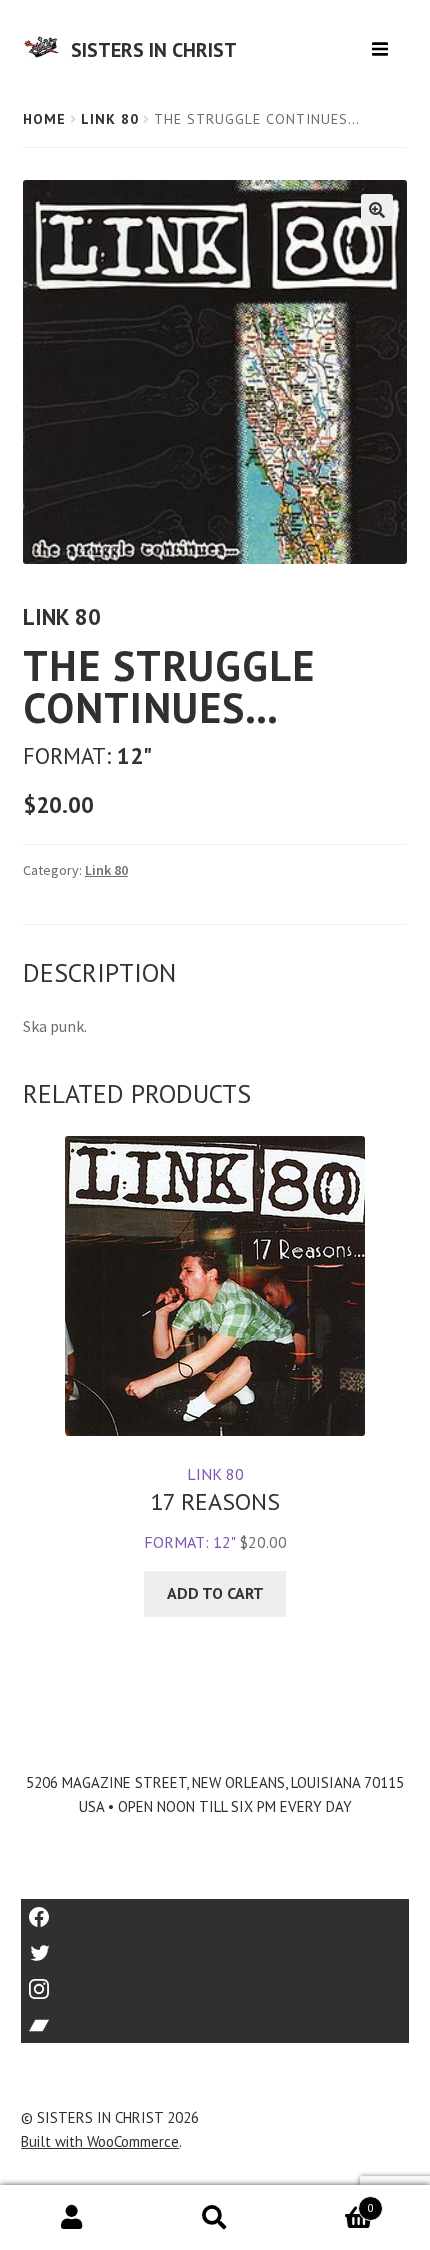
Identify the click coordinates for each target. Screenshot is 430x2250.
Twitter (215, 1946)
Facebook (215, 1910)
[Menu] (382, 41)
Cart (330, 2201)
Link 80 (110, 119)
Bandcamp (215, 2018)
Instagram (215, 1982)
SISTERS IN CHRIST (154, 50)
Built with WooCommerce (100, 2141)
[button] (377, 210)
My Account (71, 2218)
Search (214, 2218)
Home (44, 119)
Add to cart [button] (215, 1593)
